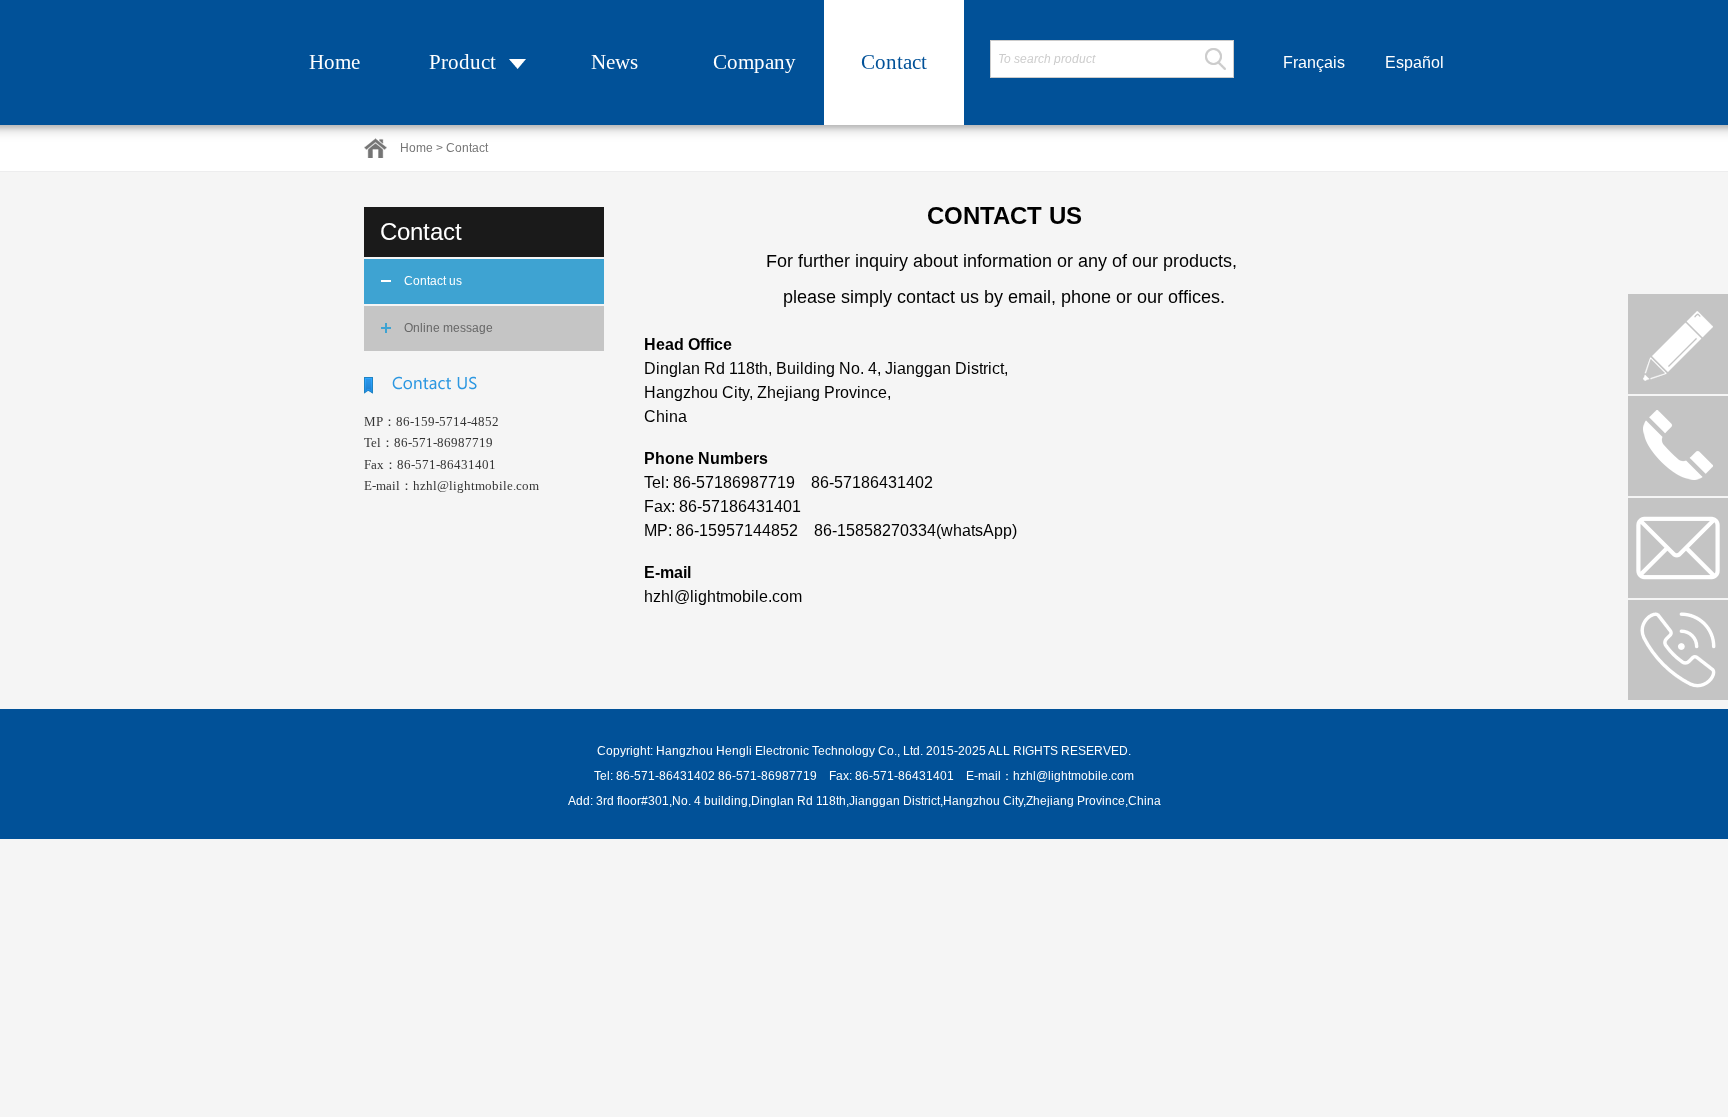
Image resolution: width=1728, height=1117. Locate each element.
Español (1414, 62)
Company (754, 62)
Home (334, 62)
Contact (894, 62)
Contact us (433, 281)
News (614, 62)
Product (462, 62)
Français (1314, 62)
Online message (448, 328)
